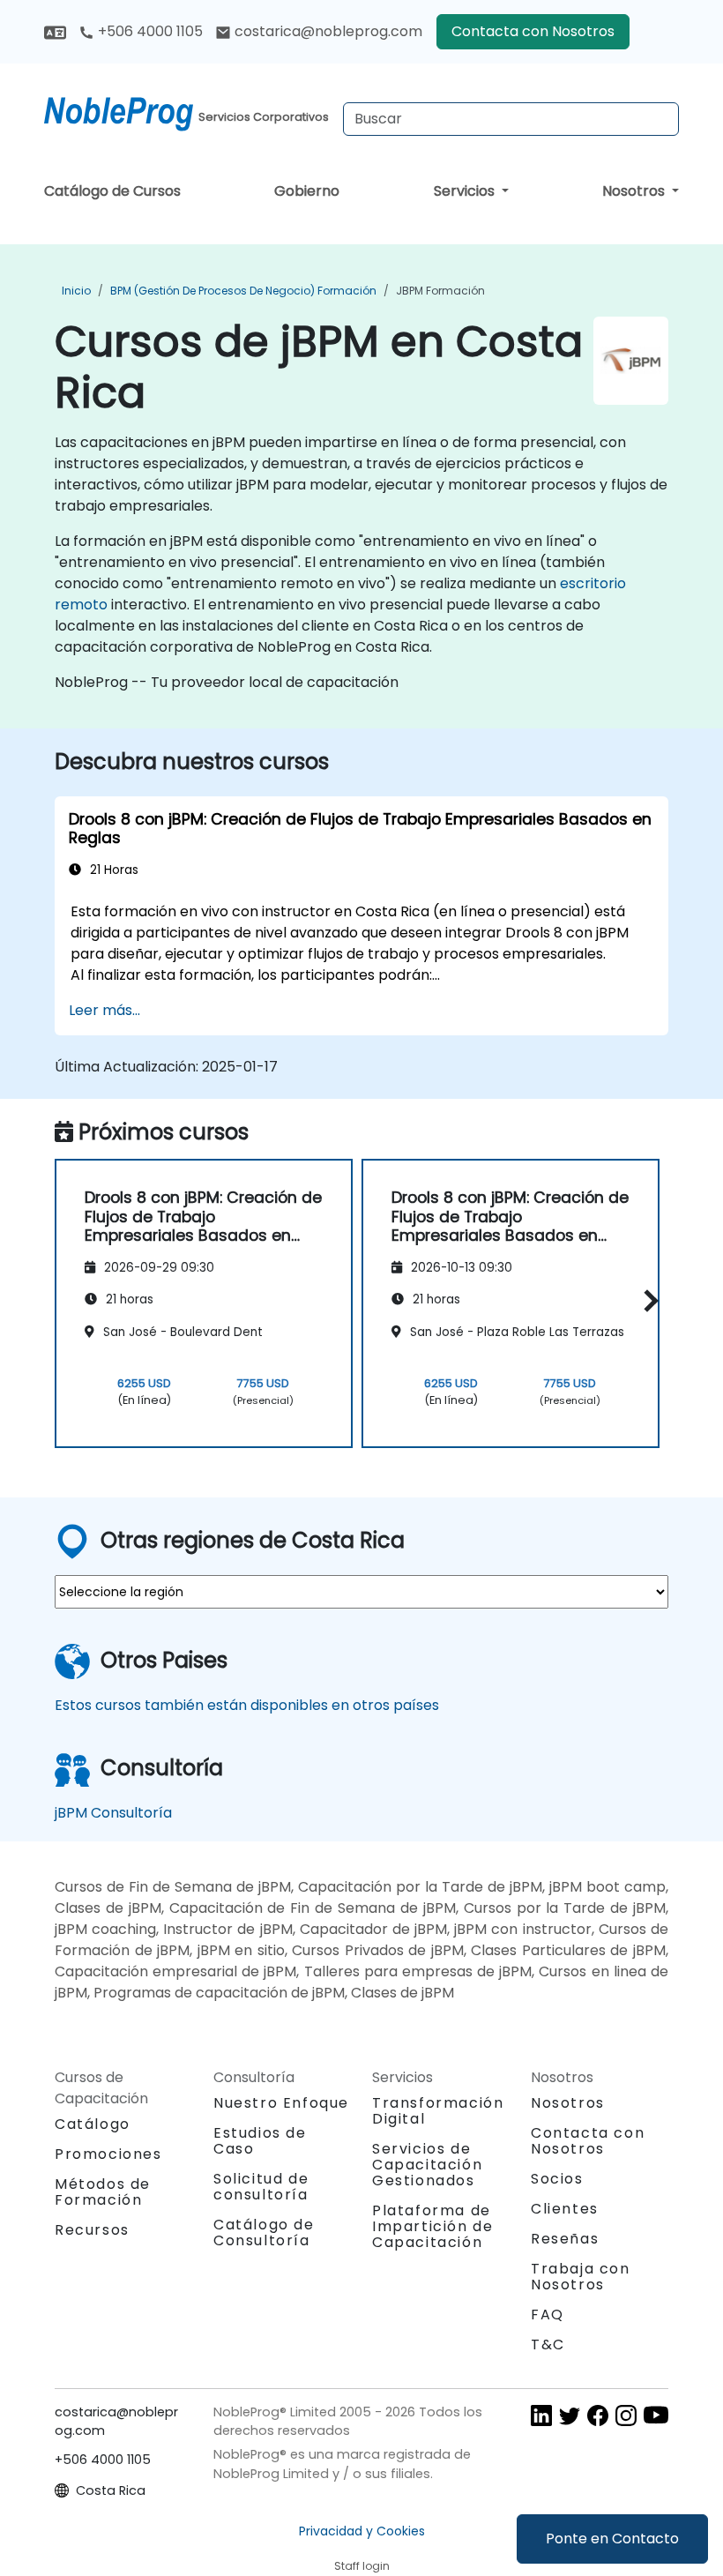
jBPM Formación (440, 291)
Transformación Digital (438, 2111)
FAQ (548, 2315)
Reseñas (565, 2239)
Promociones (108, 2154)
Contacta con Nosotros (533, 31)
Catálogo (93, 2124)
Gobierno (307, 191)
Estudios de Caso (260, 2141)
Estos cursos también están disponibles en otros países (247, 1705)
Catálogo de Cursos (112, 191)
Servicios (466, 191)
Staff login (362, 2566)
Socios (557, 2179)
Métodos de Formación (103, 2192)
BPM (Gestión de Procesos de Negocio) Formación (243, 291)
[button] (647, 1300)
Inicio (76, 291)
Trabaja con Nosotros (581, 2277)
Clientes (565, 2209)
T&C (548, 2345)
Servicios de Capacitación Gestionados (427, 2165)
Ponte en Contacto (612, 2539)
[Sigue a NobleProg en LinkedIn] (541, 2414)
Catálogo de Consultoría (264, 2233)
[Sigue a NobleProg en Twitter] (570, 2414)
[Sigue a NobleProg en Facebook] (598, 2414)
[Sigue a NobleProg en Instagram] (626, 2414)
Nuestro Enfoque (281, 2103)
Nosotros (635, 191)
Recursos (92, 2230)
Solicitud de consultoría (261, 2187)
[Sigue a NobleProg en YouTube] (656, 2414)
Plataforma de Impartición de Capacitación (432, 2226)
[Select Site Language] (55, 31)
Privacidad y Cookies (362, 2531)
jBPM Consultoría (113, 1813)
